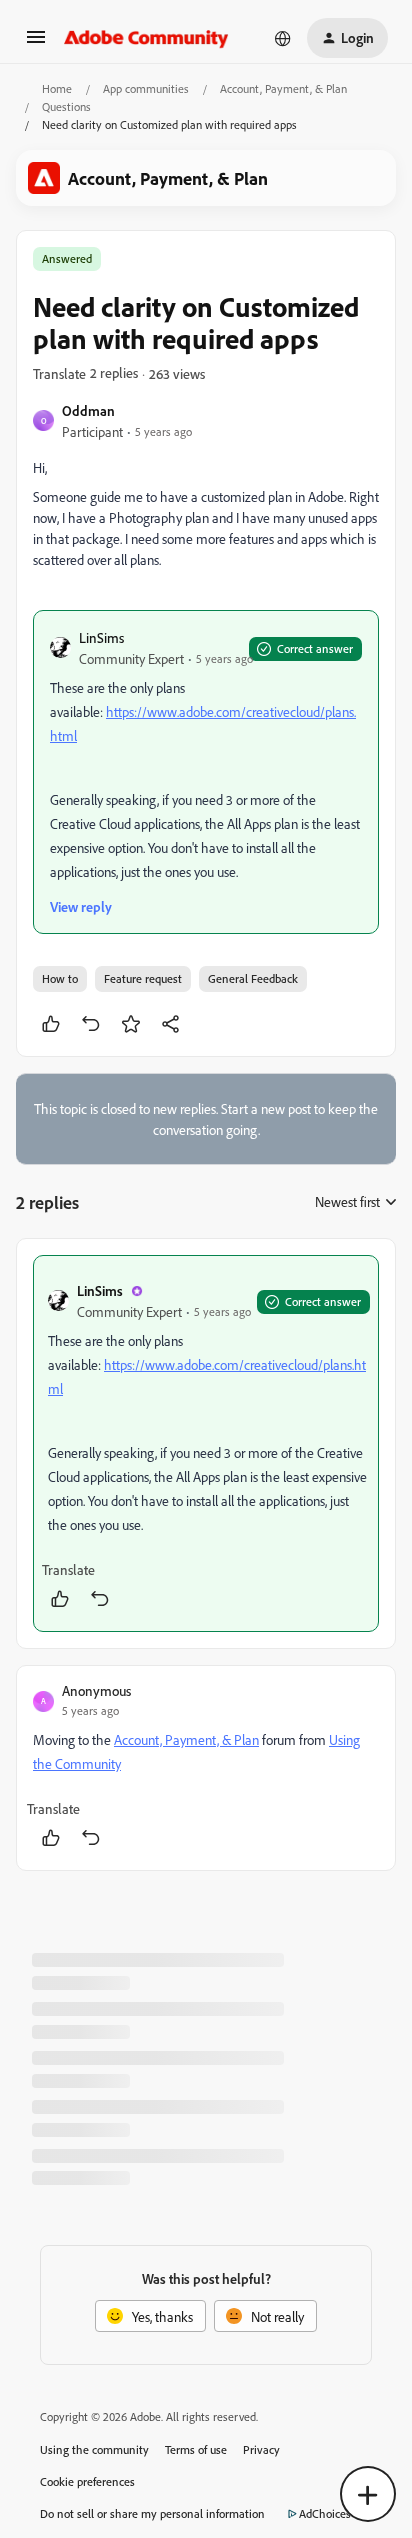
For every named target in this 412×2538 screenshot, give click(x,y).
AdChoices (325, 2513)
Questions (66, 106)
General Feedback (253, 978)
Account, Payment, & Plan (283, 88)
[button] (36, 43)
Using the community (94, 2449)
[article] (206, 1443)
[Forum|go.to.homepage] (146, 38)
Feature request (143, 978)
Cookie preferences (87, 2481)
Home (57, 88)
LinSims (101, 637)
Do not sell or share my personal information (152, 2513)
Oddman (88, 410)
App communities (146, 88)
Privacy (261, 2449)
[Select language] (283, 38)
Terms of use (196, 2449)
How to (60, 978)
